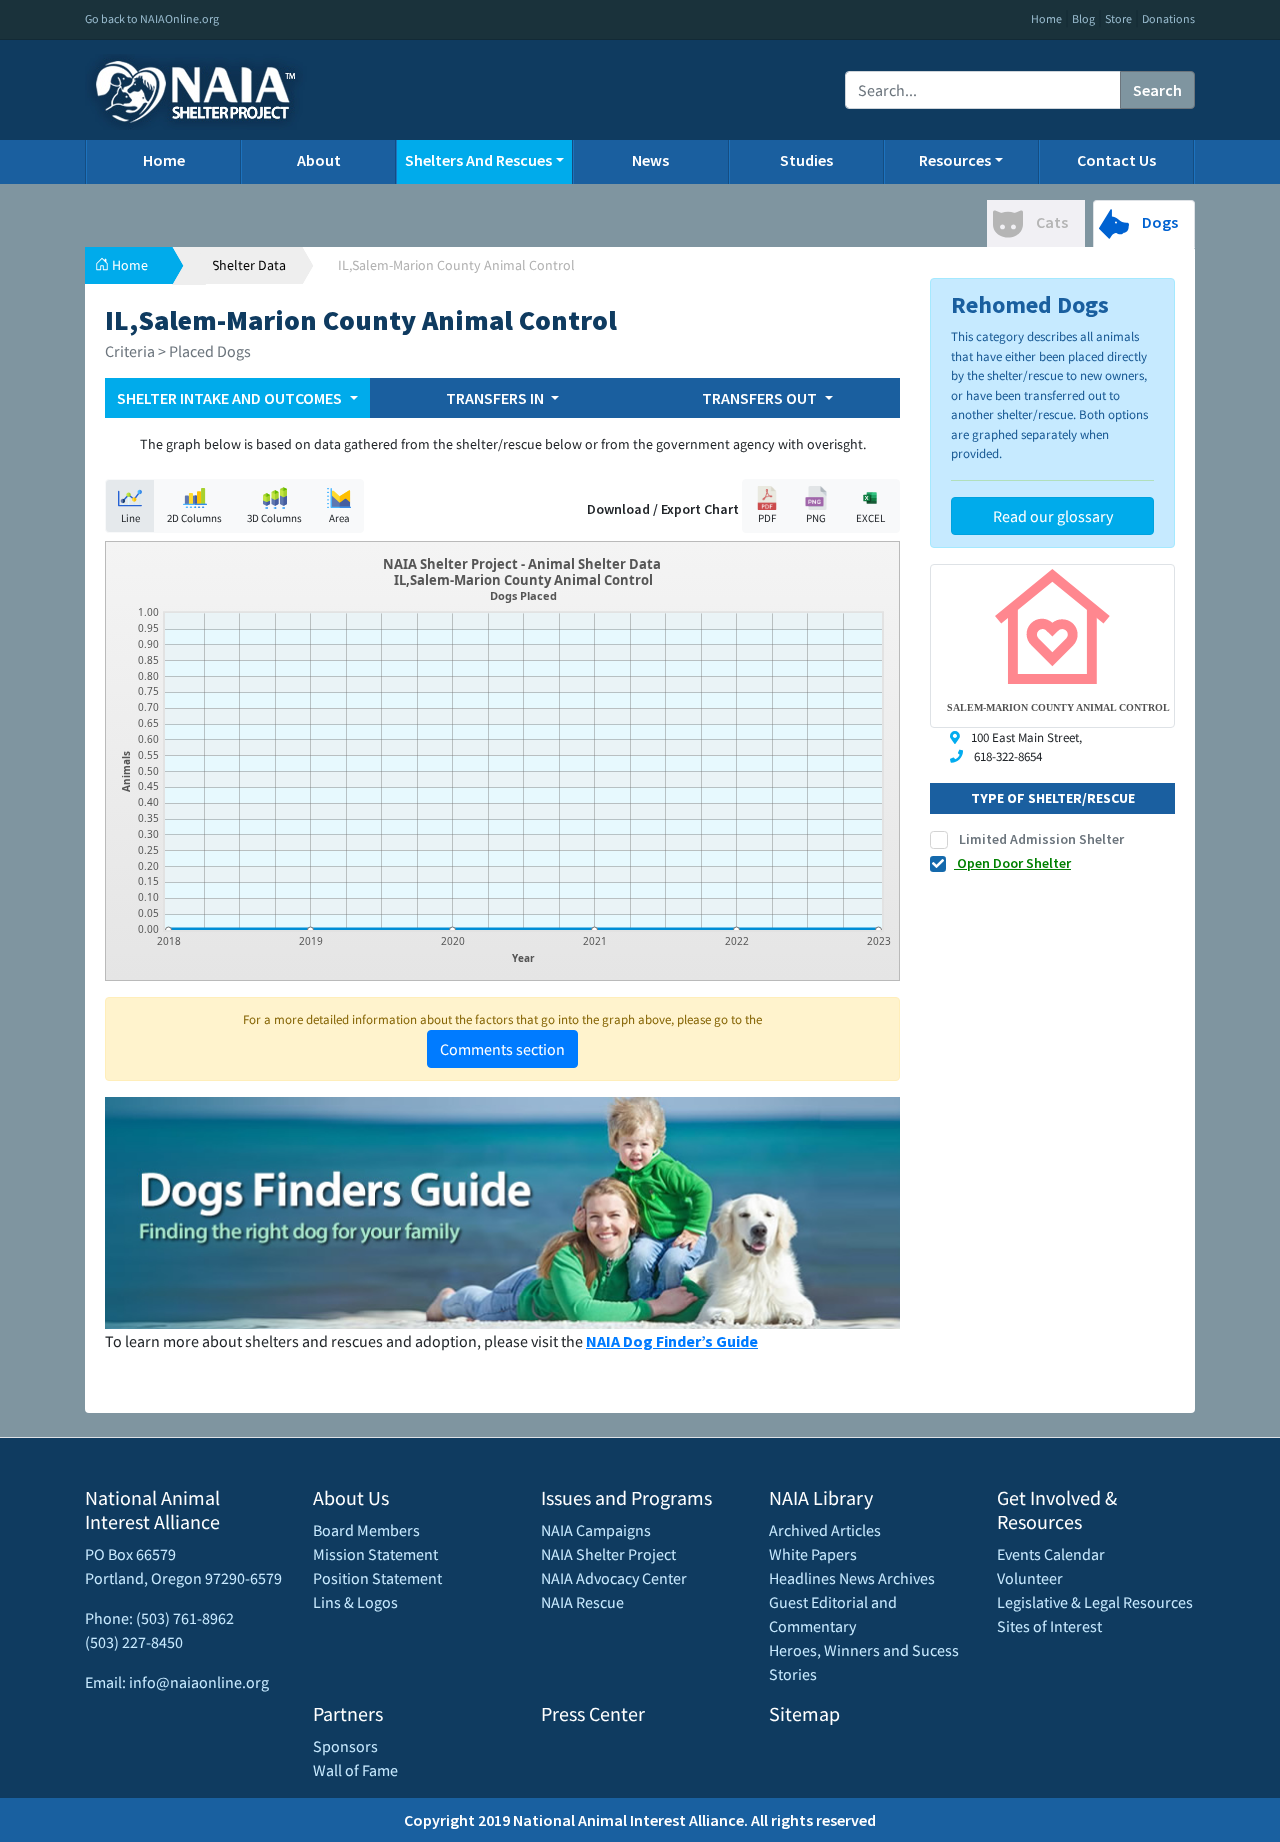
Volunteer (1030, 1578)
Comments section (502, 1049)
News (650, 160)
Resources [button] (955, 160)
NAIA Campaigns (596, 1530)
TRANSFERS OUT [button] (761, 398)
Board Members (366, 1530)
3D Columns (274, 518)
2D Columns (194, 518)
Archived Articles (825, 1530)
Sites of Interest (1049, 1626)
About (319, 160)
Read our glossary (1053, 516)
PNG (816, 518)
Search (1157, 90)
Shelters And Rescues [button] (478, 160)
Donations (1168, 18)
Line (130, 518)
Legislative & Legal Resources (1095, 1602)
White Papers (813, 1554)
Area (339, 518)
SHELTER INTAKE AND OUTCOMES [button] (231, 398)
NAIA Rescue (582, 1602)
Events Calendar (1051, 1554)
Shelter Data (249, 265)
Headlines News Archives (852, 1578)
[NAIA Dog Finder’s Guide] (502, 1211)
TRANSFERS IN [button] (496, 398)
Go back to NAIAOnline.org (152, 18)
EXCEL (870, 518)
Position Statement (377, 1578)
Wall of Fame (355, 1770)
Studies (806, 160)
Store (1118, 18)
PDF (767, 518)
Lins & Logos (355, 1602)
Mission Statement (375, 1554)
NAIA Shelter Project (608, 1554)
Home (1046, 18)
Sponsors (345, 1746)
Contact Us (1116, 160)
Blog (1083, 18)
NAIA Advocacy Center (614, 1578)
